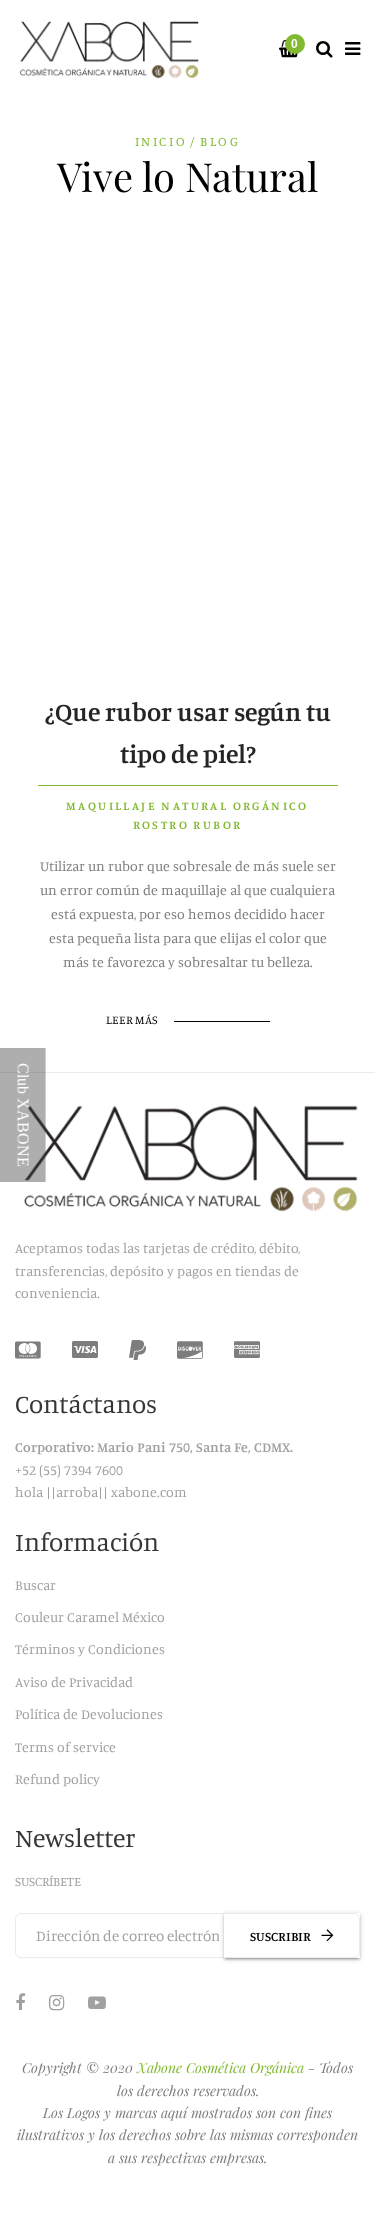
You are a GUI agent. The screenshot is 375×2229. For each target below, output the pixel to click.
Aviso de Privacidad (74, 1681)
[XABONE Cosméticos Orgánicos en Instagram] (56, 2002)
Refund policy (57, 1778)
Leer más (132, 1019)
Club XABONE (23, 1115)
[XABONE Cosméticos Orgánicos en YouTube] (97, 2002)
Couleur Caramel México (90, 1616)
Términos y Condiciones (90, 1648)
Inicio (161, 141)
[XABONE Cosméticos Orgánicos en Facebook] (20, 2002)
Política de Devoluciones (89, 1713)
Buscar (35, 1584)
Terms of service (65, 1746)
